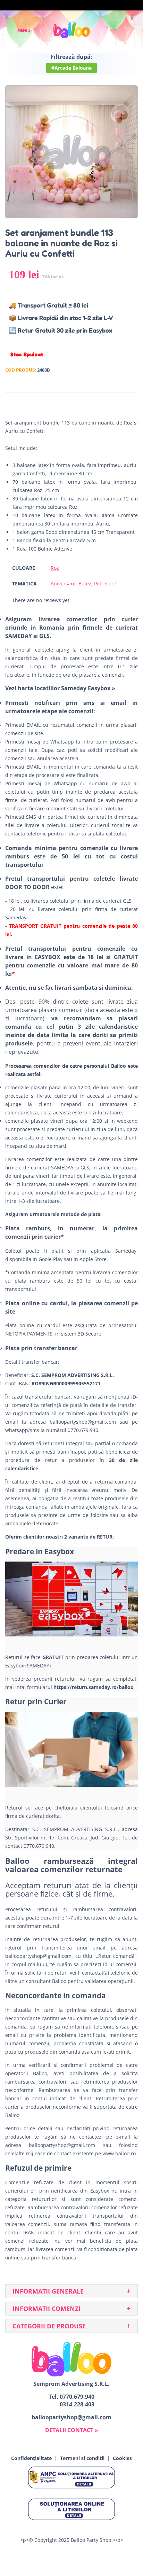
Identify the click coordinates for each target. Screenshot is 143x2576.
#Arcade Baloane (71, 68)
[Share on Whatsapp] (131, 403)
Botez (85, 583)
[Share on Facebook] (92, 403)
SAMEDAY (62, 1168)
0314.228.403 (77, 2404)
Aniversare (63, 583)
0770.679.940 (77, 2397)
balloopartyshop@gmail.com (83, 1422)
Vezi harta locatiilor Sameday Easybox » (60, 688)
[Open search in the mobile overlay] (114, 30)
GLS (85, 1168)
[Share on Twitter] (105, 403)
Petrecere (105, 583)
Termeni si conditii (82, 2458)
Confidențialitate (31, 2458)
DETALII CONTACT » (72, 2430)
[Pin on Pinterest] (118, 403)
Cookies (122, 2458)
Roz (55, 568)
